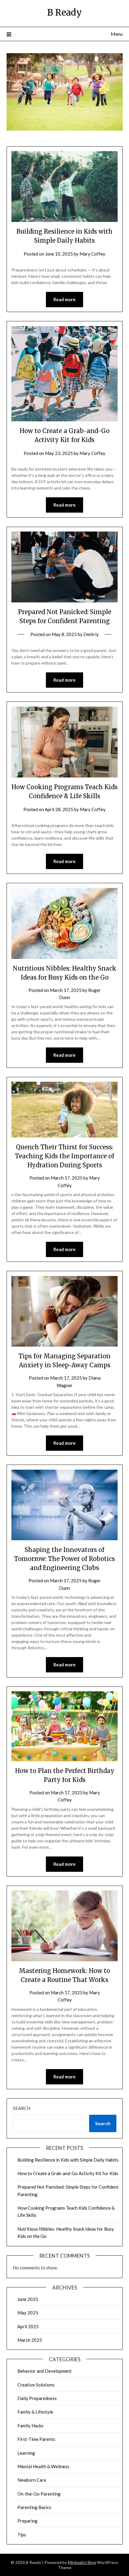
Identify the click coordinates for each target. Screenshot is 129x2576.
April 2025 (28, 2326)
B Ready (64, 12)
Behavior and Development (45, 2371)
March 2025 (30, 2340)
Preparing (27, 2521)
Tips (22, 2535)
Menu (117, 34)
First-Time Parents (36, 2439)
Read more (64, 299)
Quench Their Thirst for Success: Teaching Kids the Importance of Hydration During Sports (65, 1156)
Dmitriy (91, 634)
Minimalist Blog (82, 2562)
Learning (26, 2453)
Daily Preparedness (37, 2398)
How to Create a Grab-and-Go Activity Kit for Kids (68, 2173)
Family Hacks (30, 2426)
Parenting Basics (34, 2507)
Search (22, 2108)
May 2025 (28, 2313)
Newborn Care (32, 2480)
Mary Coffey (92, 254)
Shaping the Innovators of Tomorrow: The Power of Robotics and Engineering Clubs (64, 1559)
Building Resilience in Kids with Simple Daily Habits (68, 2160)
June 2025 (28, 2299)
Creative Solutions (36, 2385)
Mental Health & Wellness (43, 2466)
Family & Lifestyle (35, 2412)
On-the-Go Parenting (39, 2494)
